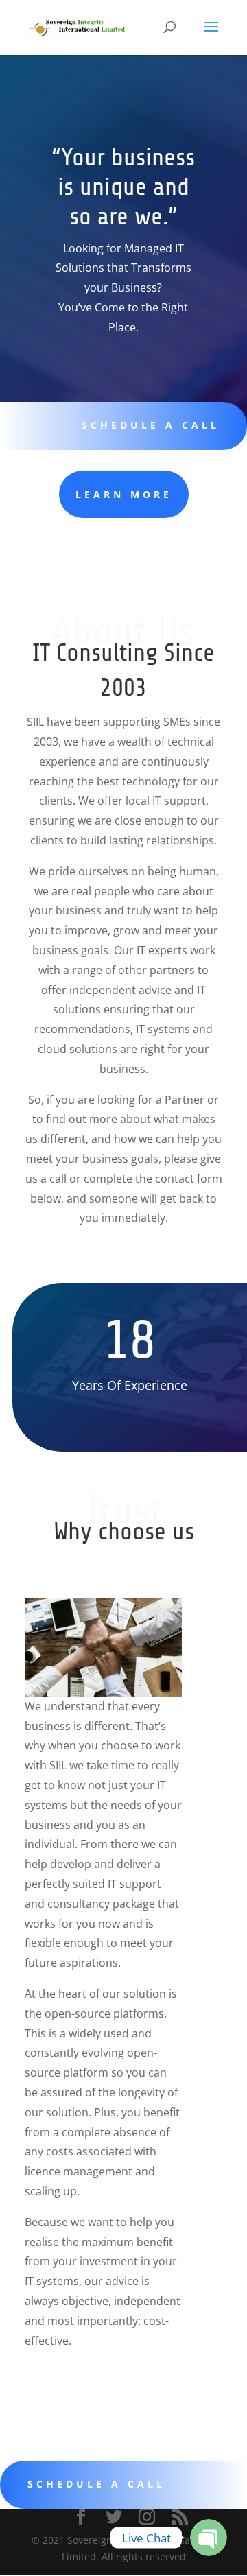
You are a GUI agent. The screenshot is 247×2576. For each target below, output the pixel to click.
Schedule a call (96, 2484)
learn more (124, 494)
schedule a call (151, 425)
